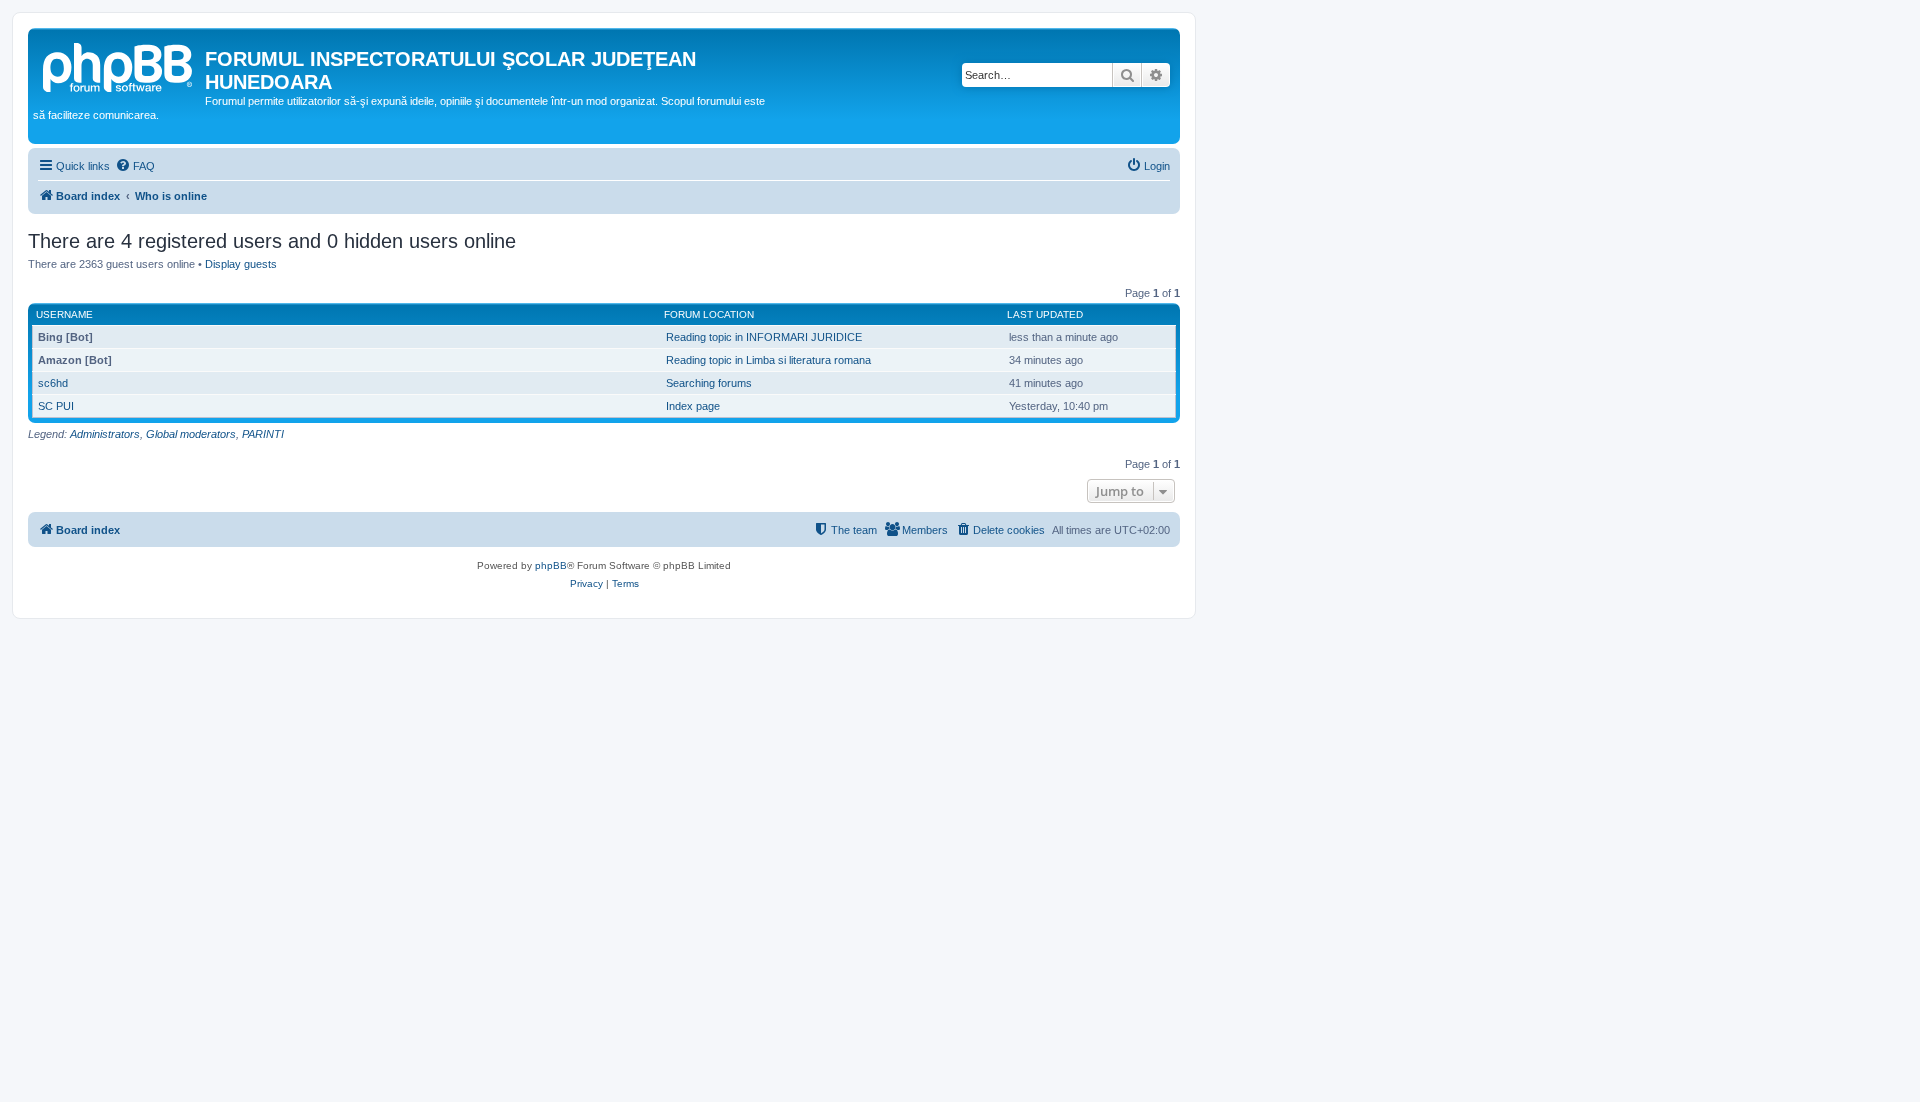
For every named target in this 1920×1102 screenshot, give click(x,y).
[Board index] (119, 65)
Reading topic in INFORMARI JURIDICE (764, 337)
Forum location (709, 314)
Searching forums (709, 383)
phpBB (551, 565)
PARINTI (263, 434)
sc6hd (53, 383)
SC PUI (56, 406)
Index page (693, 406)
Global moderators (191, 434)
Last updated (1045, 314)
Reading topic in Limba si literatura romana (768, 360)
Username (64, 314)
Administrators (105, 434)
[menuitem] (135, 166)
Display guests (241, 264)
